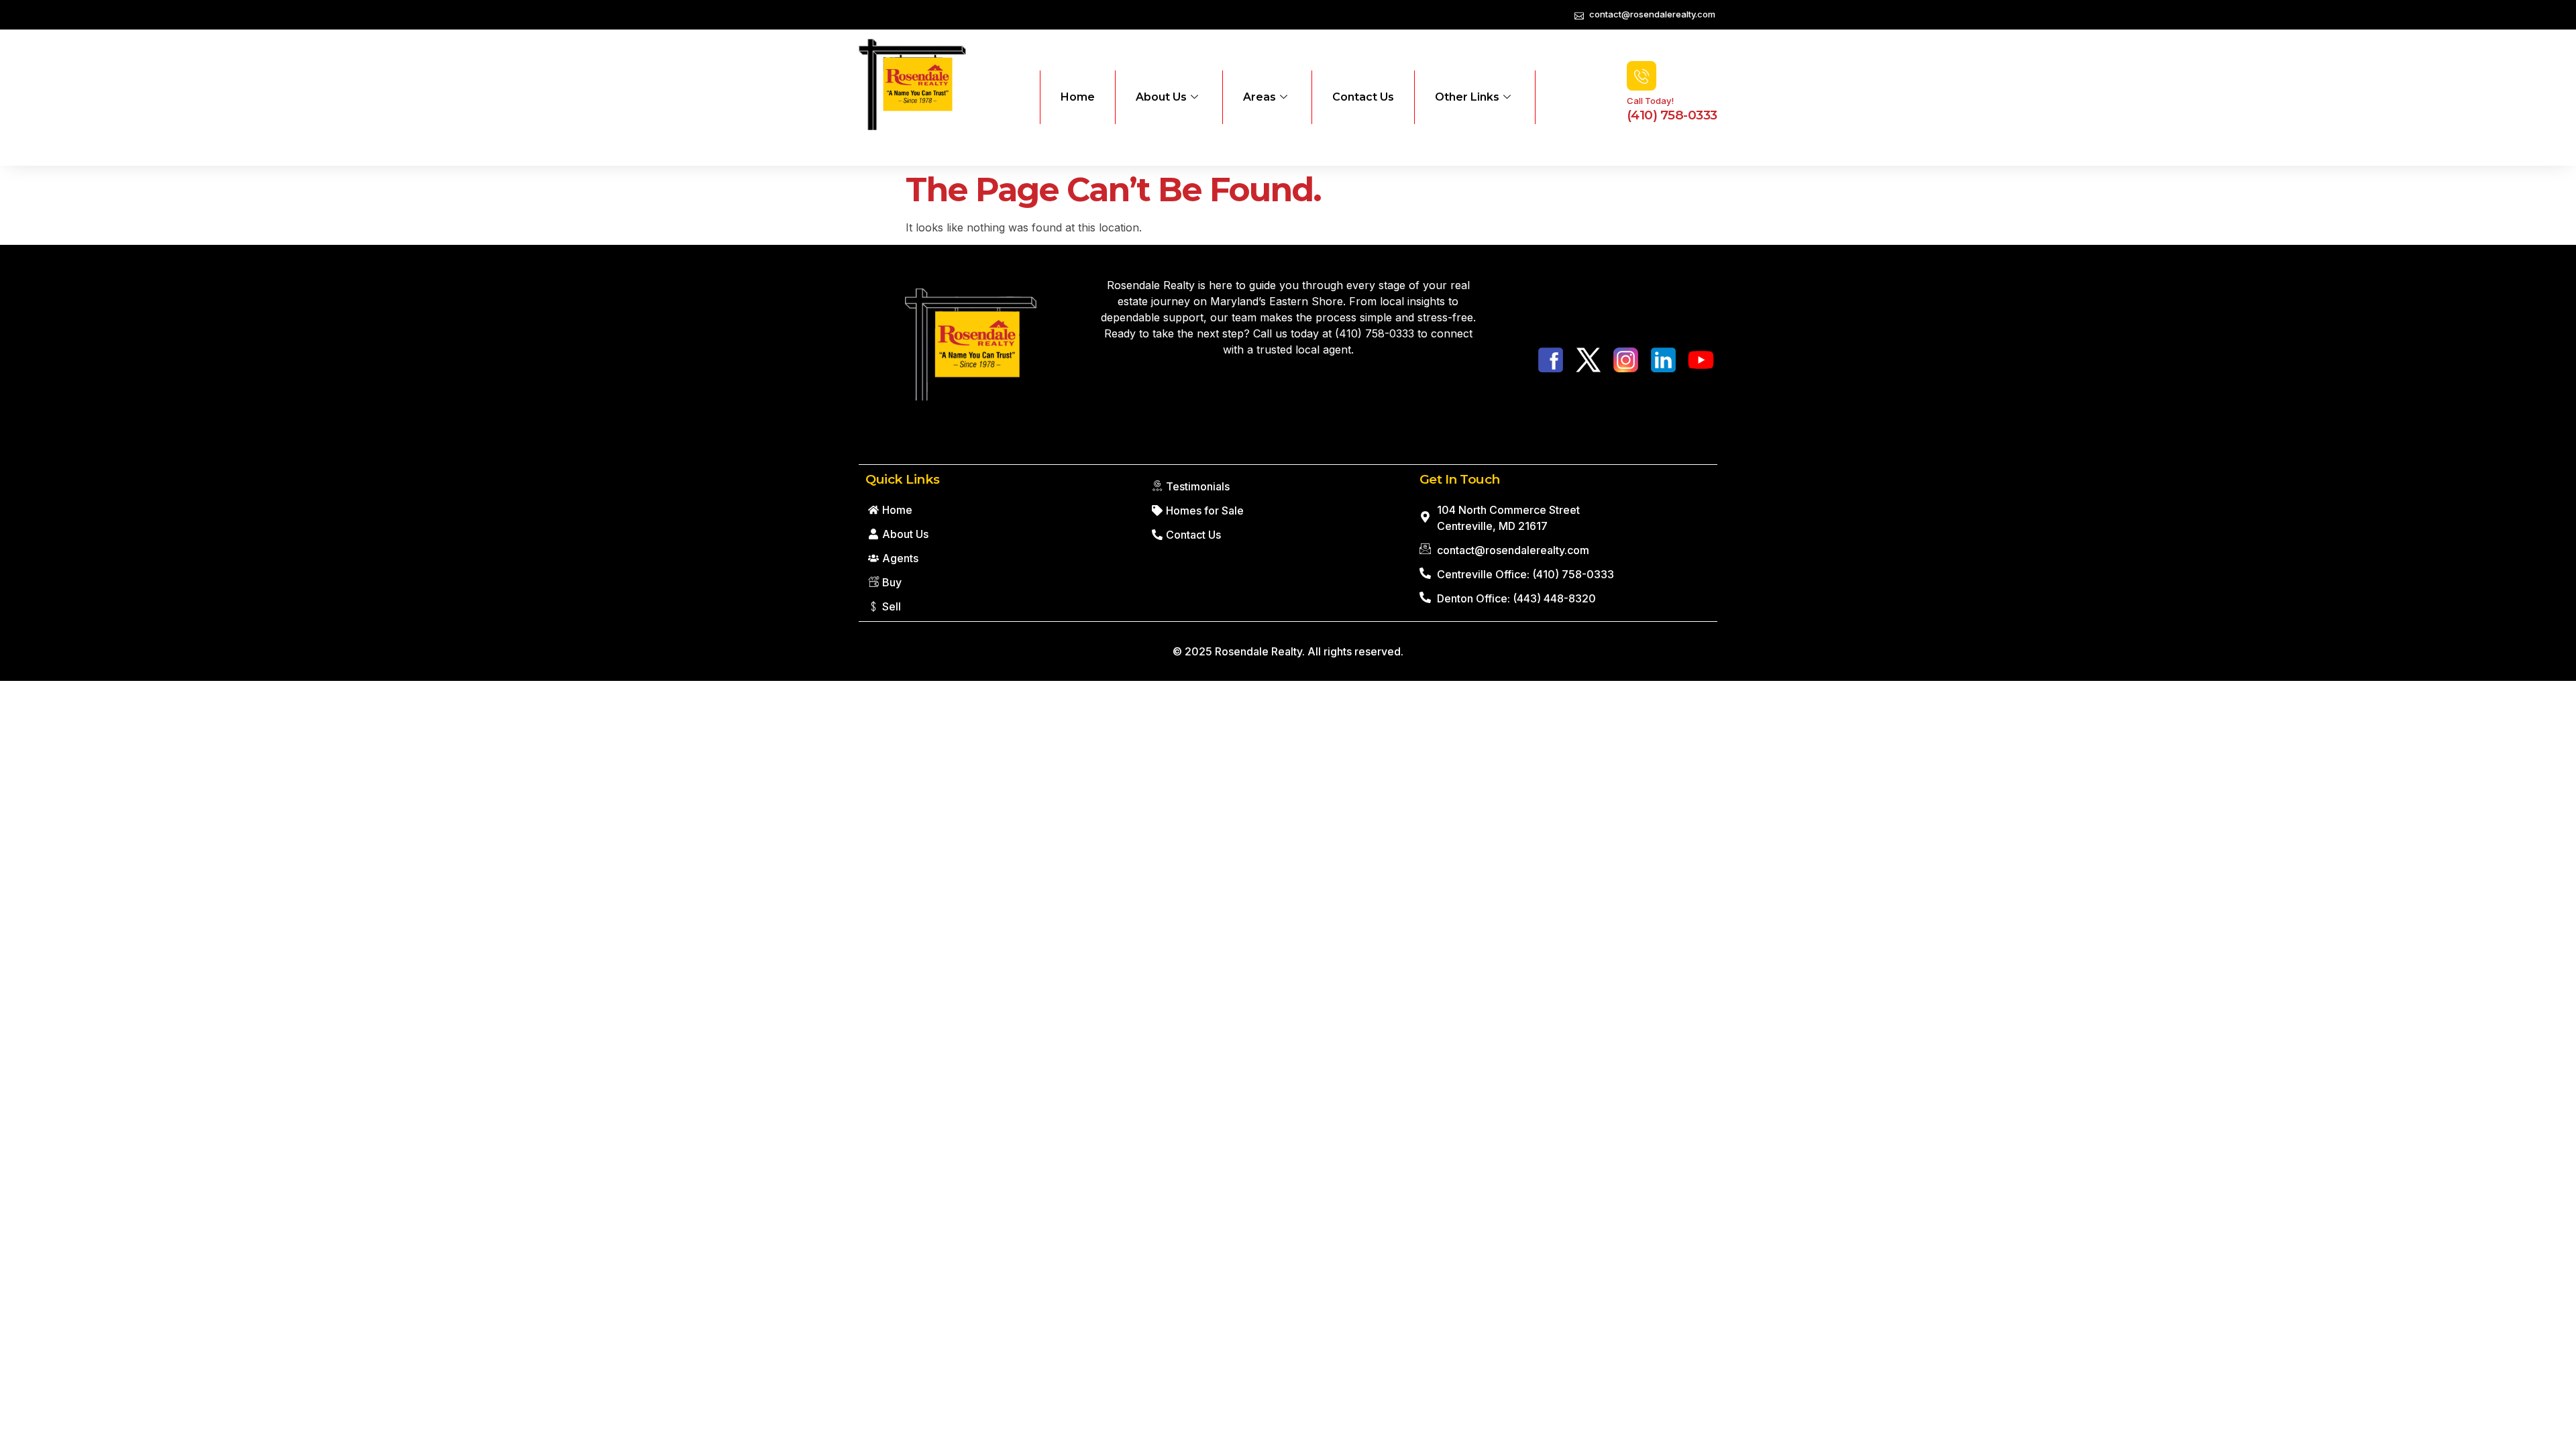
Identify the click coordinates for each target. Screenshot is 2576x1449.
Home (1078, 97)
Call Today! (1650, 101)
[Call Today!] (1642, 76)
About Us (1161, 97)
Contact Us (1363, 97)
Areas (1259, 97)
